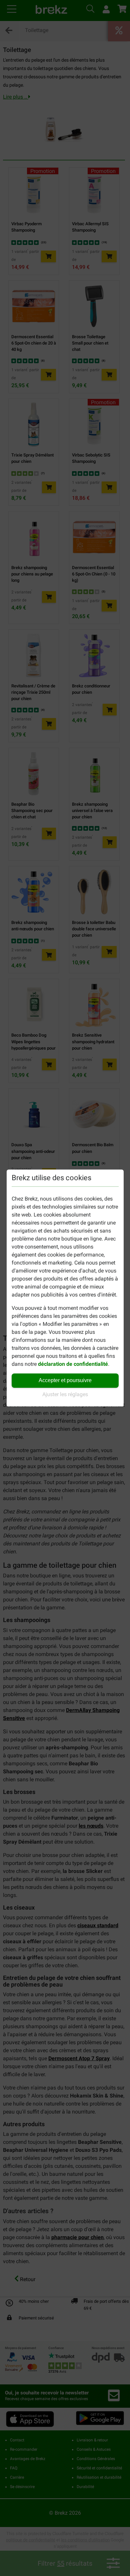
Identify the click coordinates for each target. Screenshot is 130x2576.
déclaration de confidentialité (73, 1364)
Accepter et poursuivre (65, 1380)
